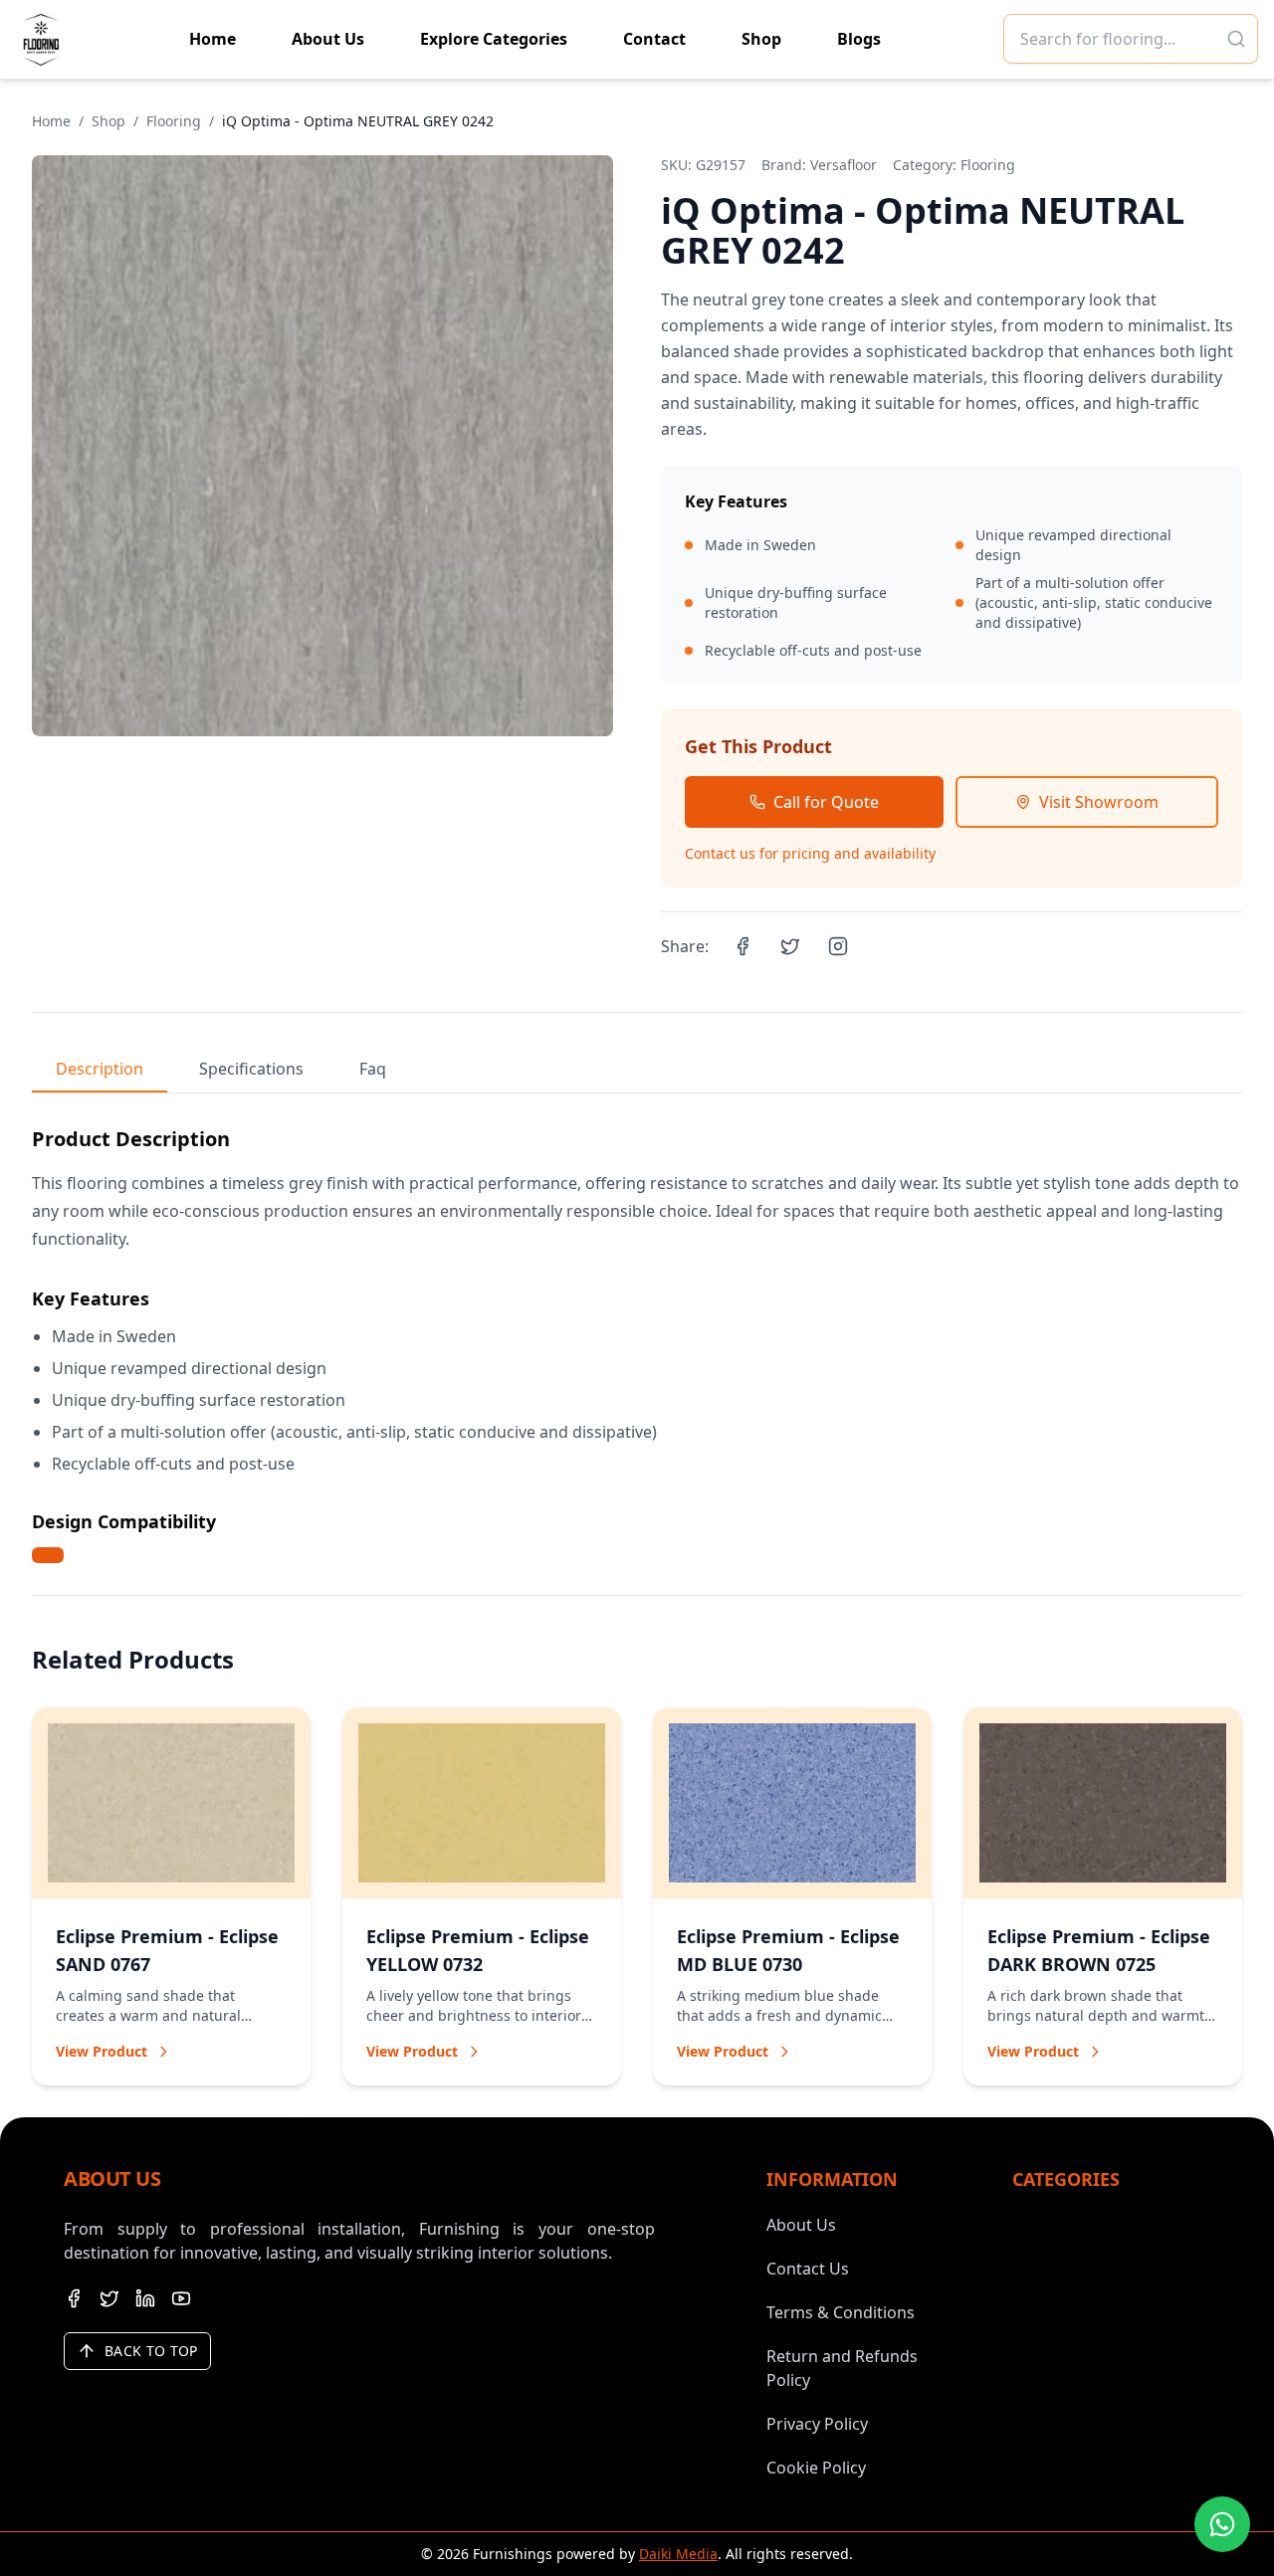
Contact (654, 39)
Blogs (859, 39)
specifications (251, 1069)
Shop (761, 39)
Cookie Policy (816, 2468)
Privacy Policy (817, 2424)
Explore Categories (494, 39)
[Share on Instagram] (838, 946)
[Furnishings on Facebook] (74, 2298)
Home (212, 39)
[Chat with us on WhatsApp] (1222, 2524)
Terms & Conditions (841, 2312)
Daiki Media (678, 2554)
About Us (328, 39)
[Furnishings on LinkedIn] (145, 2298)
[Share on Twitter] (790, 946)
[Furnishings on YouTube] (181, 2298)
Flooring (174, 121)
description (100, 1069)
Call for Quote (826, 802)
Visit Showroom (1099, 802)
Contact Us (808, 2269)
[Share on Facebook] (743, 946)
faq (373, 1069)
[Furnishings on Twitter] (109, 2298)
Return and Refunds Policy (842, 2368)
